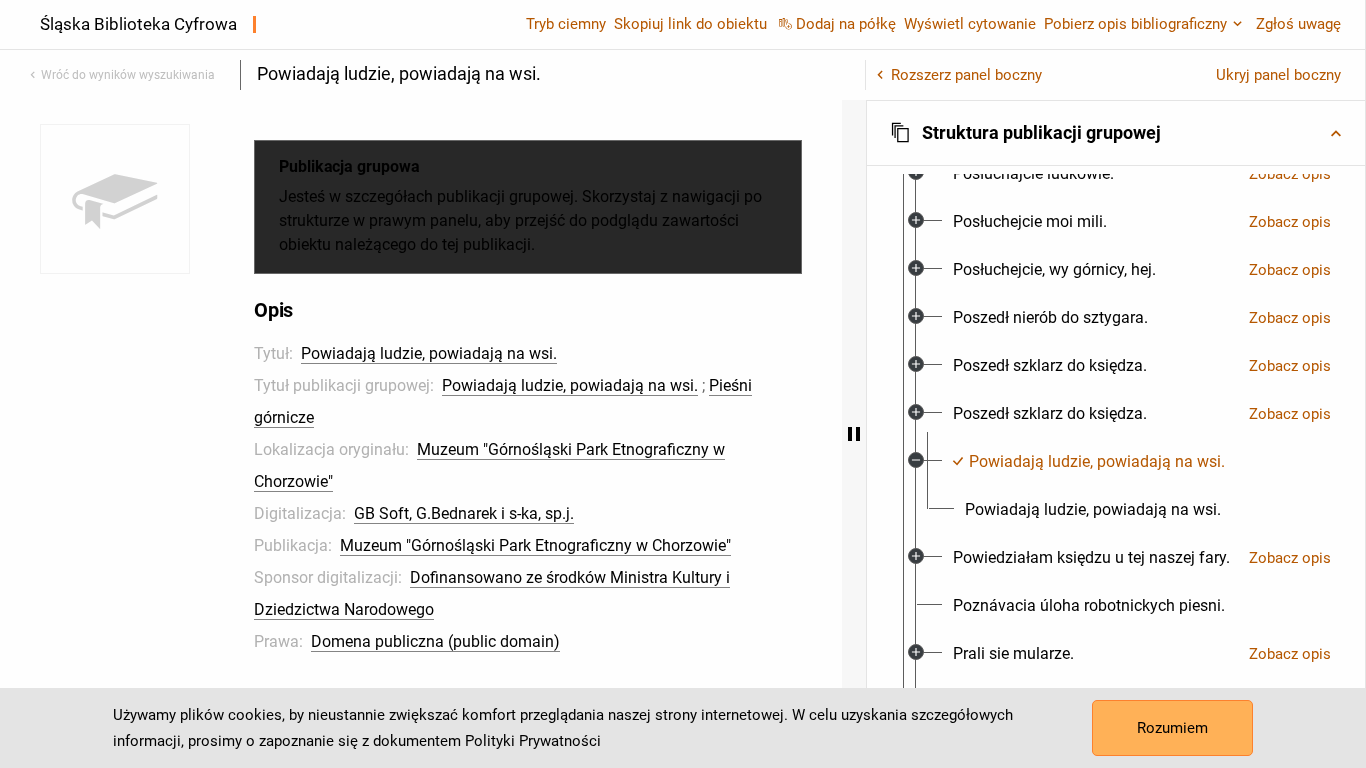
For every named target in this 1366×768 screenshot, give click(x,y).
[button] (1116, 133)
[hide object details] (854, 434)
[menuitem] (1033, 174)
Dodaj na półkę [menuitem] (846, 24)
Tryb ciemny (566, 24)
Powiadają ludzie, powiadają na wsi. (429, 353)
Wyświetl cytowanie (970, 24)
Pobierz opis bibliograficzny (1135, 24)
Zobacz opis (1290, 174)
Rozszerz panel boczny (966, 75)
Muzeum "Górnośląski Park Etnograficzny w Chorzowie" (535, 545)
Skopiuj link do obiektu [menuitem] (690, 24)
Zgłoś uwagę (1298, 24)
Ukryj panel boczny (1278, 75)
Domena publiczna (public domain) (435, 641)
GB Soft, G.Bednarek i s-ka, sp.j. (464, 513)
